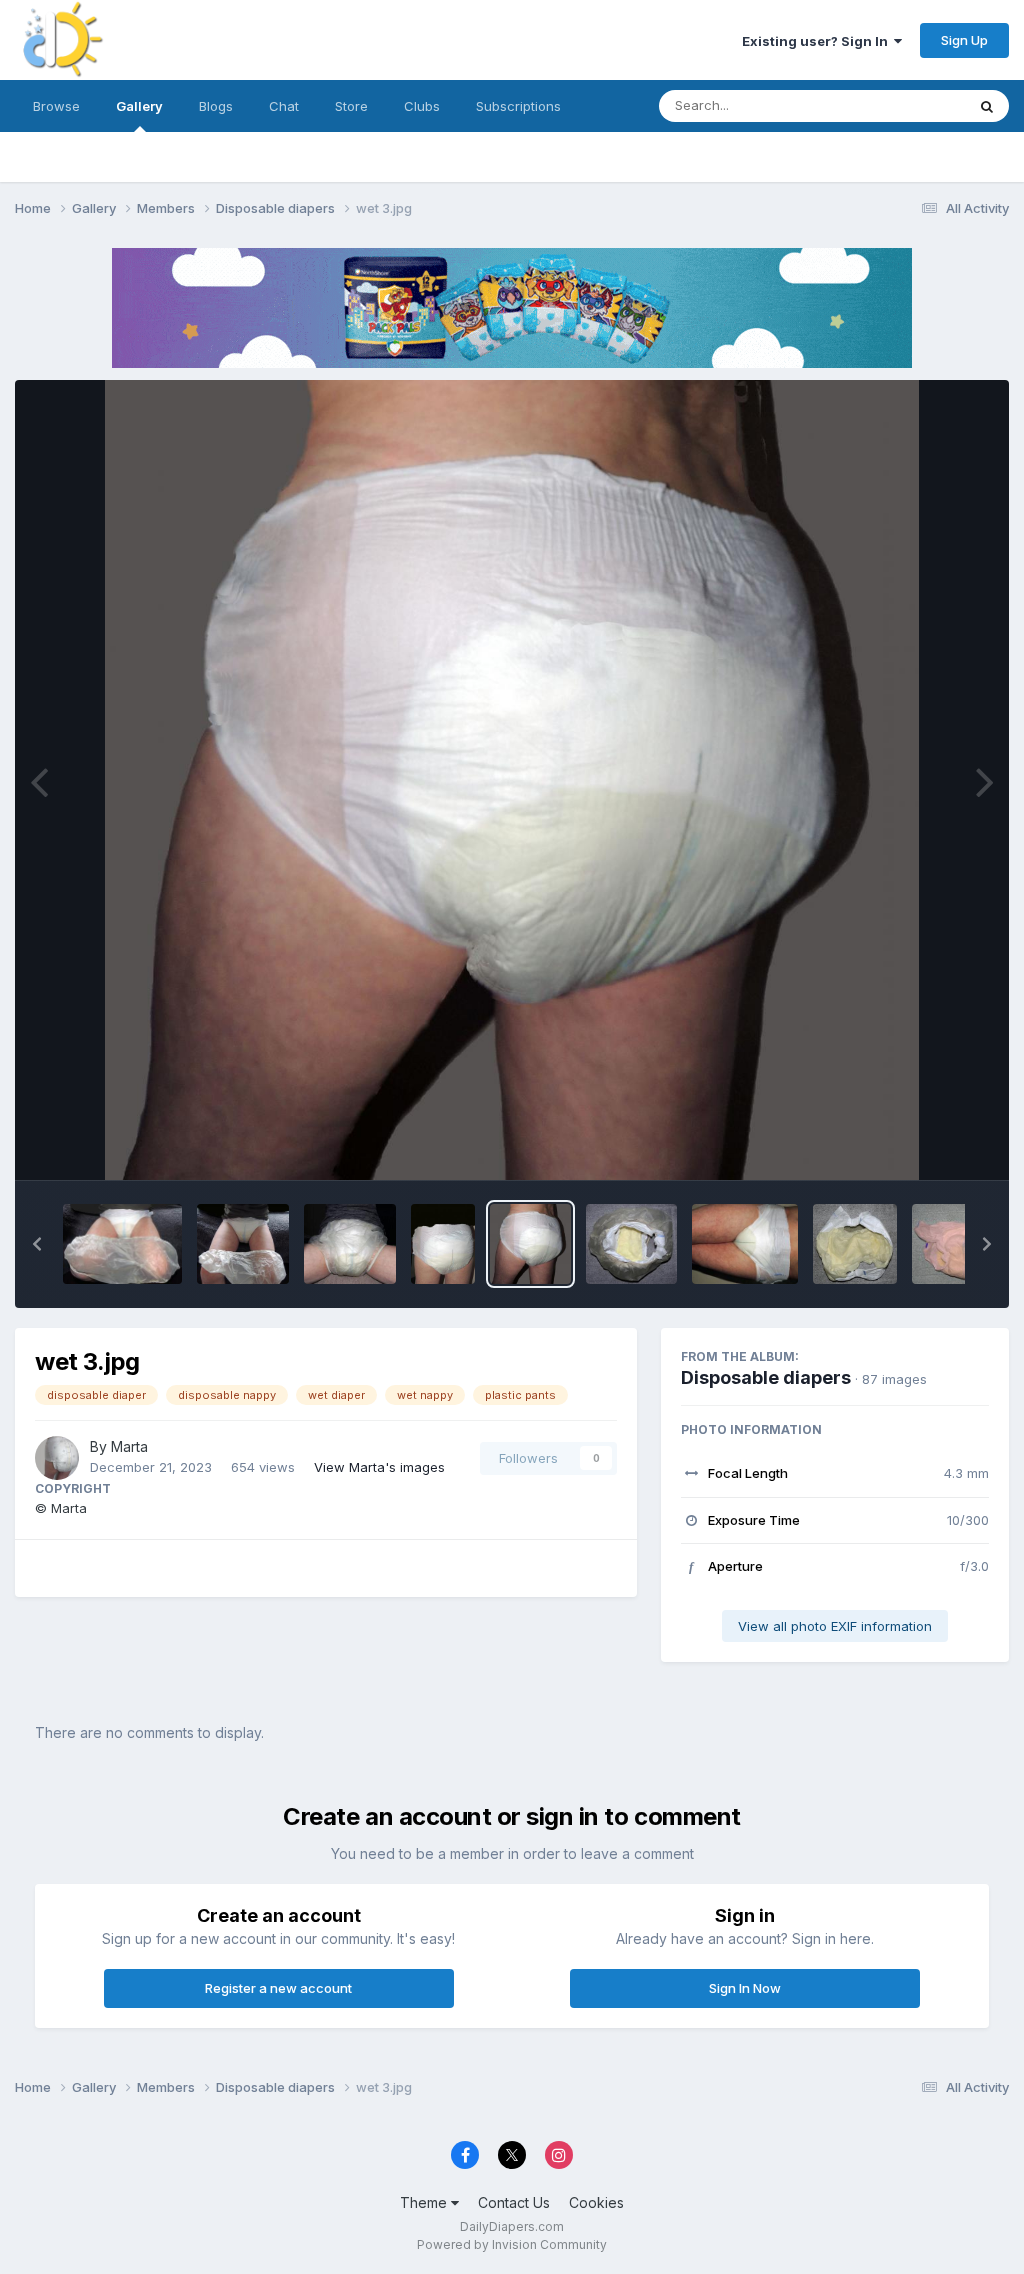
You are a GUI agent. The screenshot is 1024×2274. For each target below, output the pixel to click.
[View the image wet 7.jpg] (122, 1244)
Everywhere (903, 105)
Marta (129, 1446)
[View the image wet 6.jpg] (243, 1244)
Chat (284, 106)
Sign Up (964, 40)
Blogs (216, 106)
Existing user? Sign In (818, 41)
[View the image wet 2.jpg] (631, 1244)
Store (351, 106)
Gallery (139, 106)
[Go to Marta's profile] (57, 1458)
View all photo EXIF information (835, 1626)
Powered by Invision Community (512, 2244)
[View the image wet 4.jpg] (442, 1244)
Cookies (596, 2202)
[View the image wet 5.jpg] (350, 1244)
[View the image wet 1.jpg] (745, 1244)
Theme (425, 2202)
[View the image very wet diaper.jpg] (854, 1244)
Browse (56, 106)
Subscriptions (518, 106)
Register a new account (278, 1988)
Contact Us (514, 2202)
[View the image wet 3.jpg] (530, 1244)
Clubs (422, 106)
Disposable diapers (766, 1377)
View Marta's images (379, 1467)
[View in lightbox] (512, 780)
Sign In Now (745, 1988)
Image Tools (926, 1144)
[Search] (987, 106)
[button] (37, 1244)
